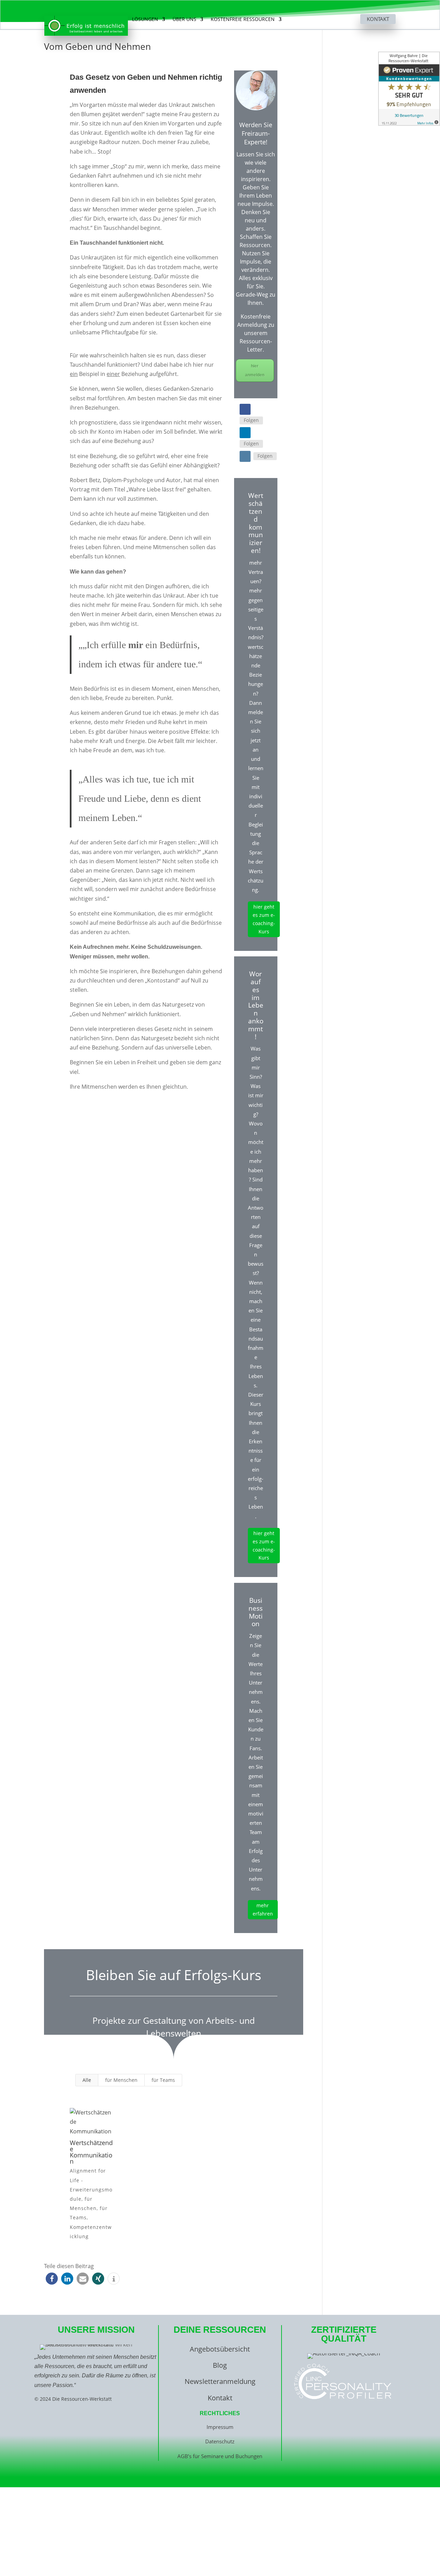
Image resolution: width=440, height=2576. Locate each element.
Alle (87, 2080)
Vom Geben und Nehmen (97, 46)
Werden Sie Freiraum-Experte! (256, 133)
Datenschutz (220, 2441)
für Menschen (121, 2080)
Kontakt (378, 19)
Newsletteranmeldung (220, 2381)
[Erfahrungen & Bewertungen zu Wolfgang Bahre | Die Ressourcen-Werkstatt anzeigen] (409, 89)
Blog (220, 2365)
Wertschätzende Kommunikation (91, 2152)
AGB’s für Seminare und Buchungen (220, 2456)
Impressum (220, 2427)
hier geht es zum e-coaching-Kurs (264, 919)
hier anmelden (255, 370)
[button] (52, 2279)
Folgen (251, 420)
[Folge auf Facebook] (245, 409)
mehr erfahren (263, 1909)
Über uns (184, 20)
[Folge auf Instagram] (245, 456)
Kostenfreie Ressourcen (243, 20)
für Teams (163, 2080)
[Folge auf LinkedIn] (245, 433)
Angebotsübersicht (220, 2349)
